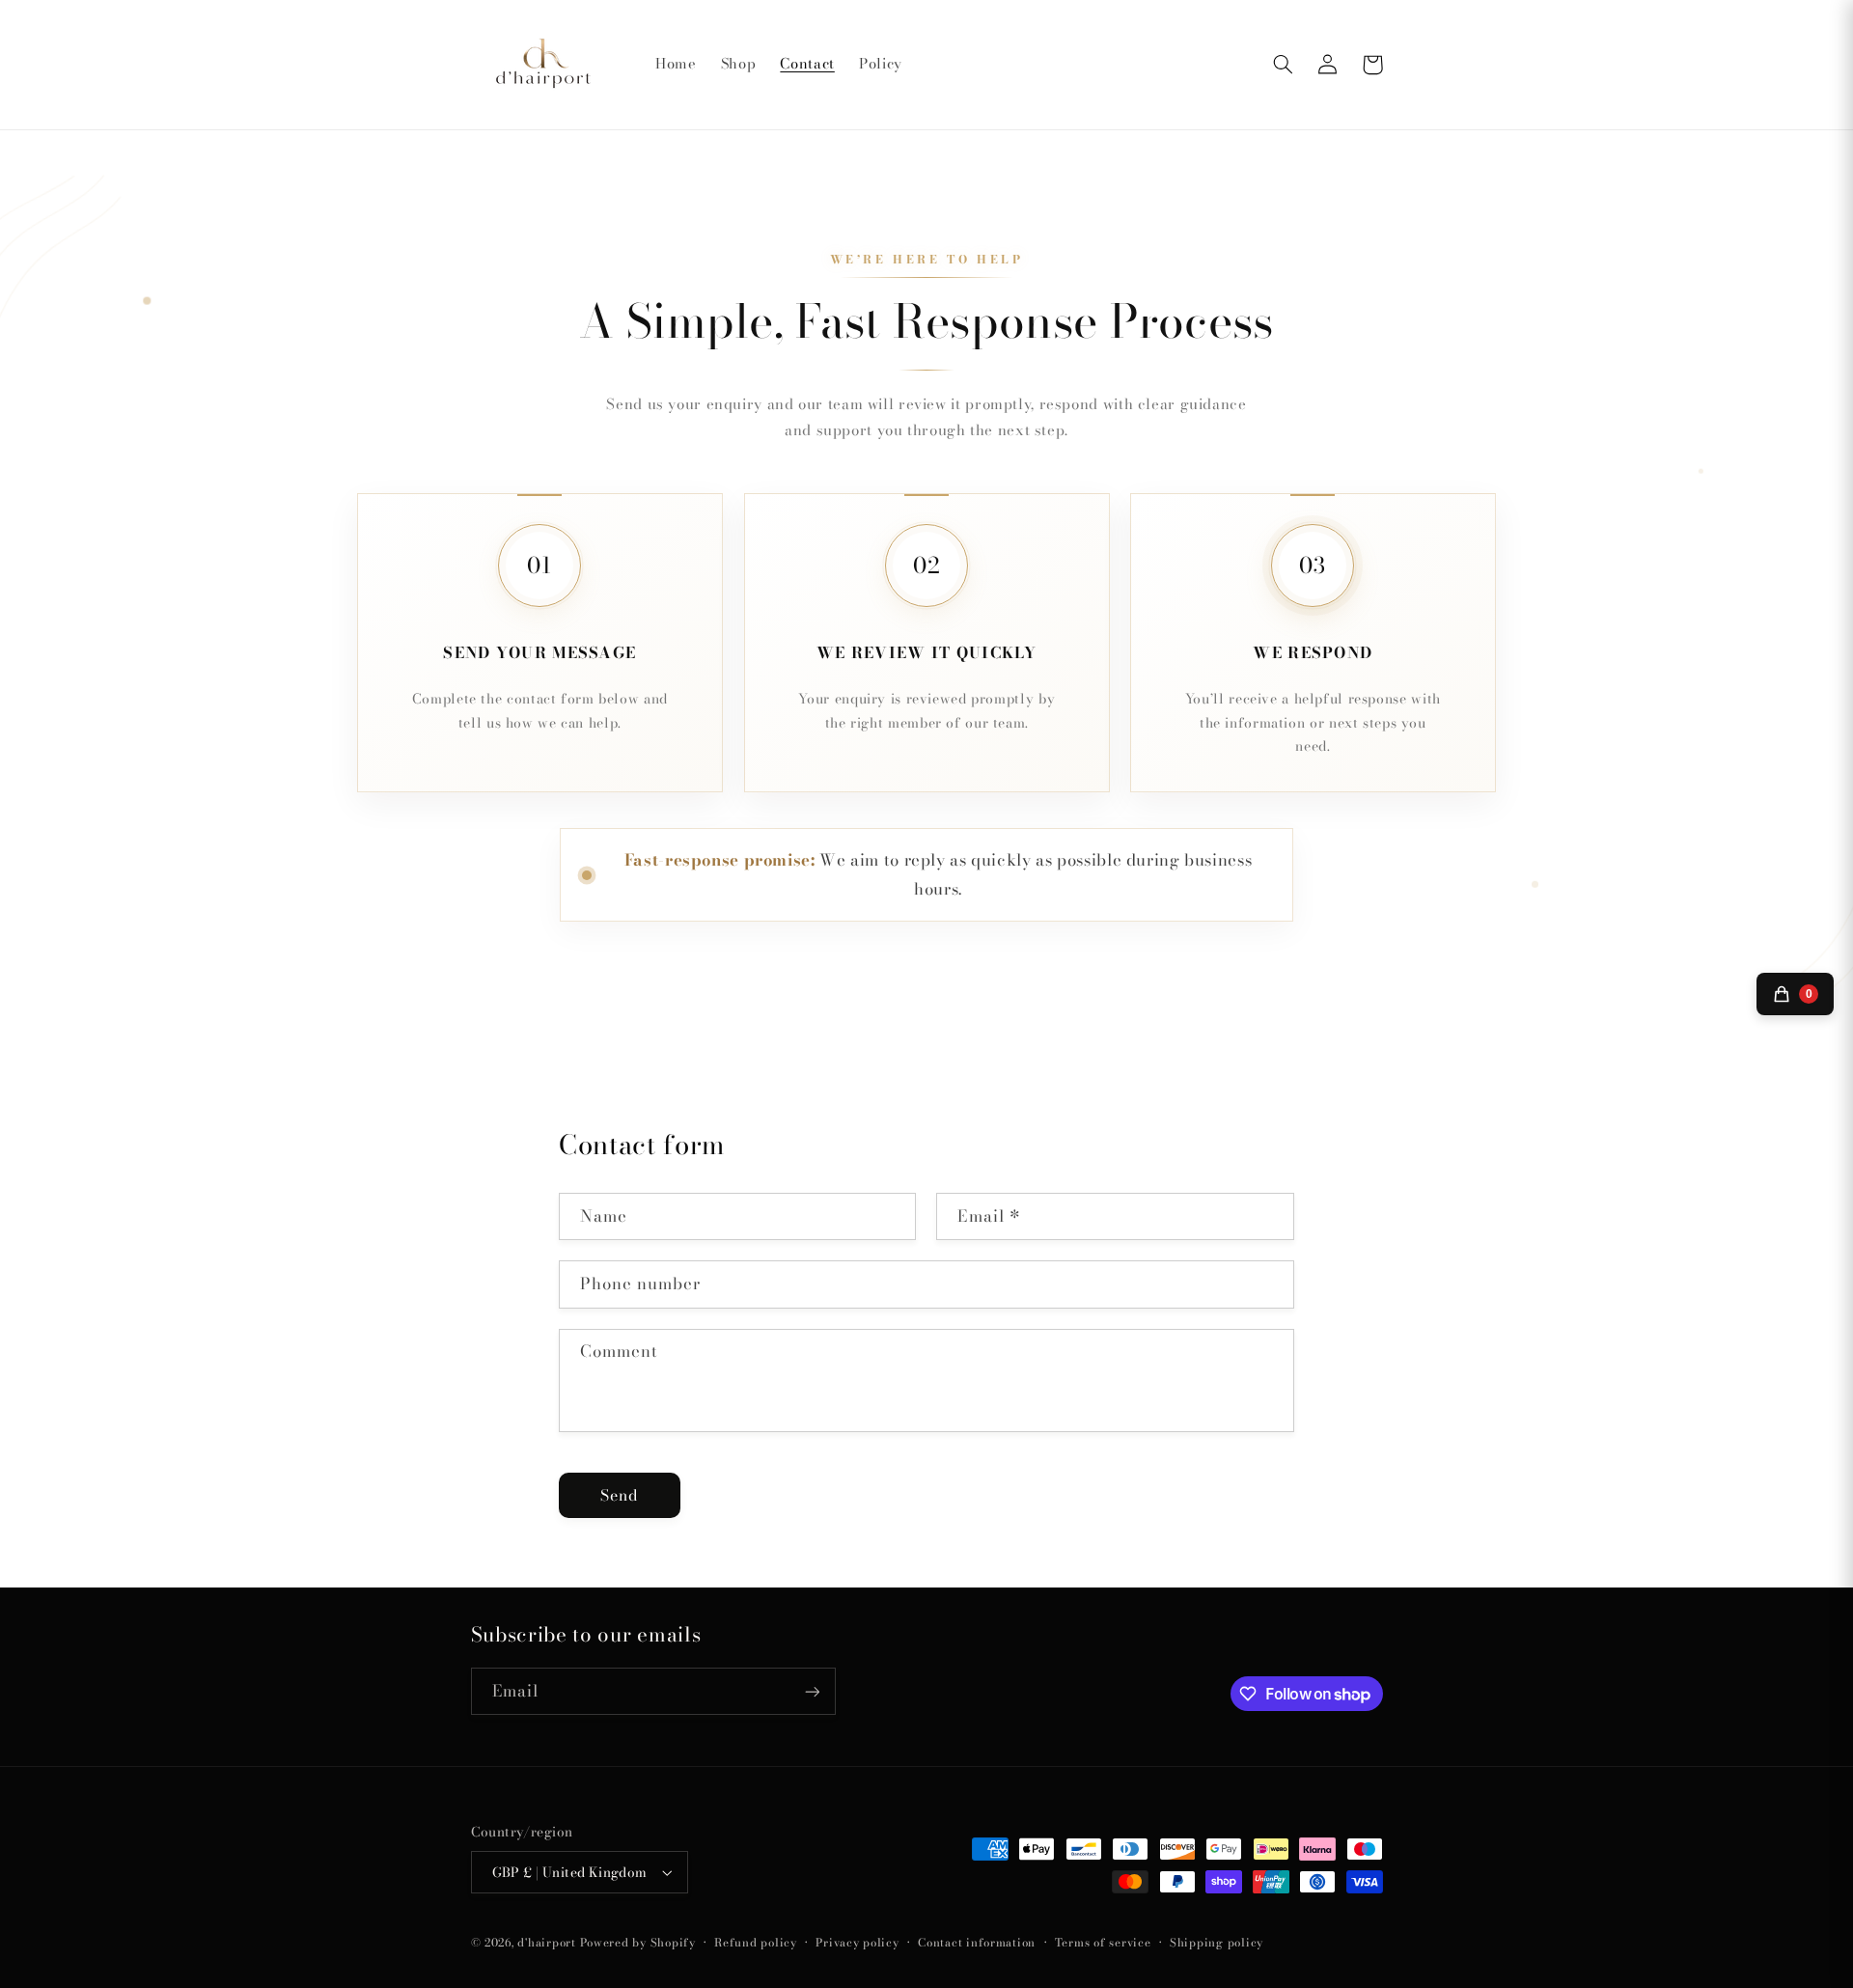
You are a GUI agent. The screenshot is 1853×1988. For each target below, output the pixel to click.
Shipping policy (1217, 1943)
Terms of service (1103, 1943)
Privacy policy (857, 1943)
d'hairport (546, 1943)
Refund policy (756, 1943)
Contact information (977, 1943)
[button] (1284, 65)
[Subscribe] (812, 1691)
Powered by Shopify (638, 1943)
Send (620, 1495)
